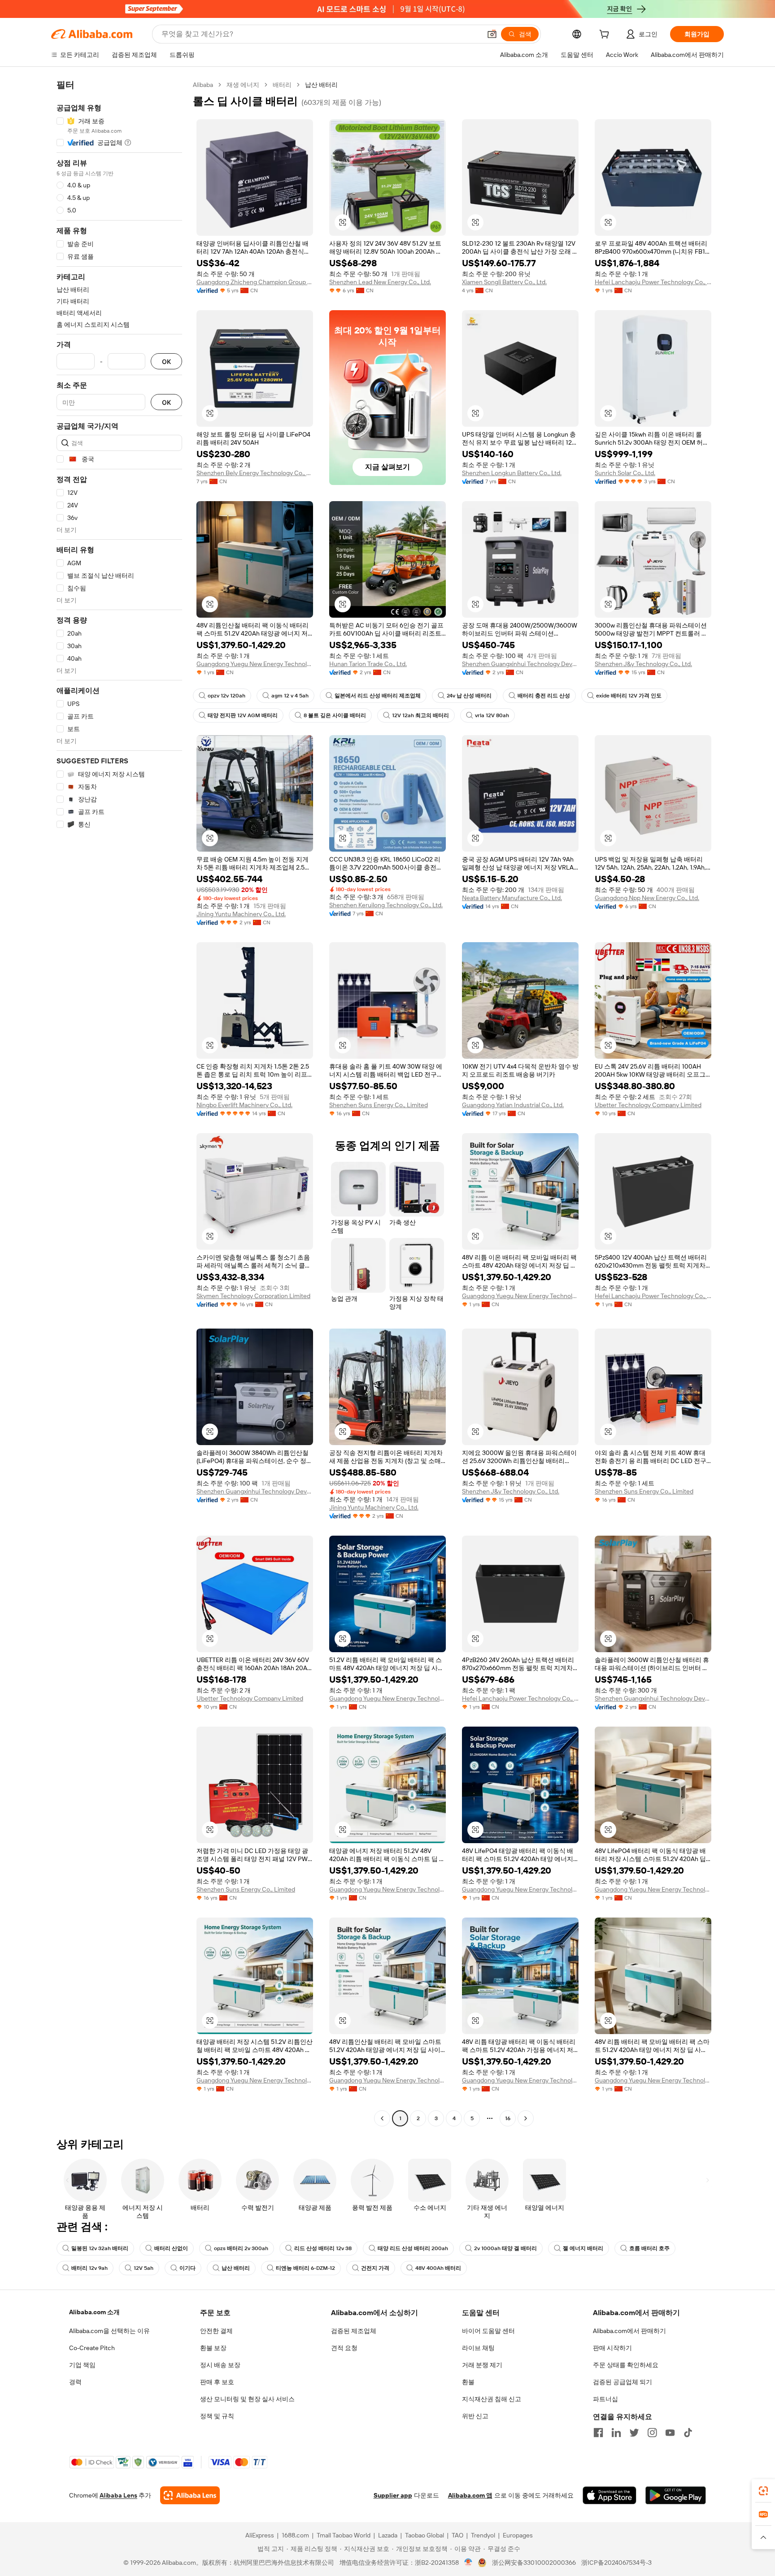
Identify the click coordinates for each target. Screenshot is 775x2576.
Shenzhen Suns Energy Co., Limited (379, 1105)
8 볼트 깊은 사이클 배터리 (335, 715)
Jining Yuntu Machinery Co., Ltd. (241, 914)
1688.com (295, 2535)
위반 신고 (475, 2416)
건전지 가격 (375, 2268)
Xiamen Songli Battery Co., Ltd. (504, 282)
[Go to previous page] (382, 2118)
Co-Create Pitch (92, 2348)
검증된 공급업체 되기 (623, 2382)
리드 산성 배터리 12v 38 (323, 2248)
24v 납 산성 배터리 (469, 696)
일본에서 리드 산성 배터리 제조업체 (378, 696)
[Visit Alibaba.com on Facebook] (598, 2433)
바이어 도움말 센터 (488, 2331)
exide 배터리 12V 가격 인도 (629, 696)
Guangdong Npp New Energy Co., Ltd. (647, 898)
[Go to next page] (526, 2118)
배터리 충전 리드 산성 (544, 696)
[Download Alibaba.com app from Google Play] (676, 2495)
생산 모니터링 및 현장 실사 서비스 (247, 2399)
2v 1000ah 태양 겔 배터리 (505, 2248)
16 (508, 2118)
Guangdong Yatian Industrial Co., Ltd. (513, 1105)
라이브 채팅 (478, 2348)
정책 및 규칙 (217, 2416)
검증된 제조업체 (354, 2331)
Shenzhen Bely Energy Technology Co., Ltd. (255, 473)
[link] (763, 2491)
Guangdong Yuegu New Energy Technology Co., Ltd (255, 664)
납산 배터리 (236, 2268)
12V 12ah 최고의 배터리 (420, 715)
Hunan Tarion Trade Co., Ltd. (368, 664)
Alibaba (203, 85)
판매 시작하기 (612, 2348)
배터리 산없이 (171, 2248)
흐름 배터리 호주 (649, 2248)
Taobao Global (425, 2535)
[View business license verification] (468, 2563)
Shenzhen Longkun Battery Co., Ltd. (512, 473)
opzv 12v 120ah (226, 696)
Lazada (388, 2535)
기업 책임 (82, 2365)
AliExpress (260, 2535)
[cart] (606, 35)
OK (166, 362)
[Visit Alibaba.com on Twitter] (634, 2433)
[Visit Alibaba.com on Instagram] (652, 2433)
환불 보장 (213, 2348)
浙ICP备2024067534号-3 (616, 2563)
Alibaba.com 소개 (94, 2312)
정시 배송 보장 (220, 2365)
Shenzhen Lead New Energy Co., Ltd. (380, 282)
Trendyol (483, 2535)
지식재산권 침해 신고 (492, 2399)
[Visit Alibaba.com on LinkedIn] (616, 2433)
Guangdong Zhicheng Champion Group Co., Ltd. (255, 282)
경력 (75, 2382)
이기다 (187, 2268)
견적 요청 (344, 2348)
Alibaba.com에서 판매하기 (629, 2331)
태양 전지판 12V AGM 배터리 (243, 715)
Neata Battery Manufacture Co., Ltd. (512, 898)
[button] (492, 34)
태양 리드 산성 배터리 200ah (413, 2248)
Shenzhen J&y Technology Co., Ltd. (643, 664)
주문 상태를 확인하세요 (626, 2365)
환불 (468, 2382)
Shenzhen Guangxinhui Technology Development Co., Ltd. (520, 664)
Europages (518, 2535)
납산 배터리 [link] (321, 85)
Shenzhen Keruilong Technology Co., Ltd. (386, 905)
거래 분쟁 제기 (482, 2365)
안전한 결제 (216, 2331)
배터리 (282, 85)
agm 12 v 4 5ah (290, 696)
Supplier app (393, 2495)
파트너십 (605, 2399)
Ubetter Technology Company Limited (648, 1105)
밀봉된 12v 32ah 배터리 (100, 2248)
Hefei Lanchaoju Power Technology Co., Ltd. (653, 282)
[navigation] (119, 1103)
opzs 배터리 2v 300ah (241, 2248)
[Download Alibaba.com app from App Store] (610, 2495)
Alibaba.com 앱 (470, 2495)
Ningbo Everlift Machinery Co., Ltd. (244, 1105)
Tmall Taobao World (344, 2535)
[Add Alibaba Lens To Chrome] (190, 2495)
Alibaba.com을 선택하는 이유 (109, 2331)
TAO (457, 2535)
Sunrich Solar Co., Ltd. (625, 473)
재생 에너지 (243, 85)
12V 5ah (144, 2268)
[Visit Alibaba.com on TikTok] (688, 2433)
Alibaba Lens (118, 2495)
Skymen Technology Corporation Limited (253, 1296)
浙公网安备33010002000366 (534, 2563)
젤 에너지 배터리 (583, 2248)
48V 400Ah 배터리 (438, 2268)
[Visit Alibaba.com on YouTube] (670, 2433)
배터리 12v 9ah (89, 2268)
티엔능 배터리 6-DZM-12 (305, 2268)
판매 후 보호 (217, 2382)
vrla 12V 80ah (492, 715)
